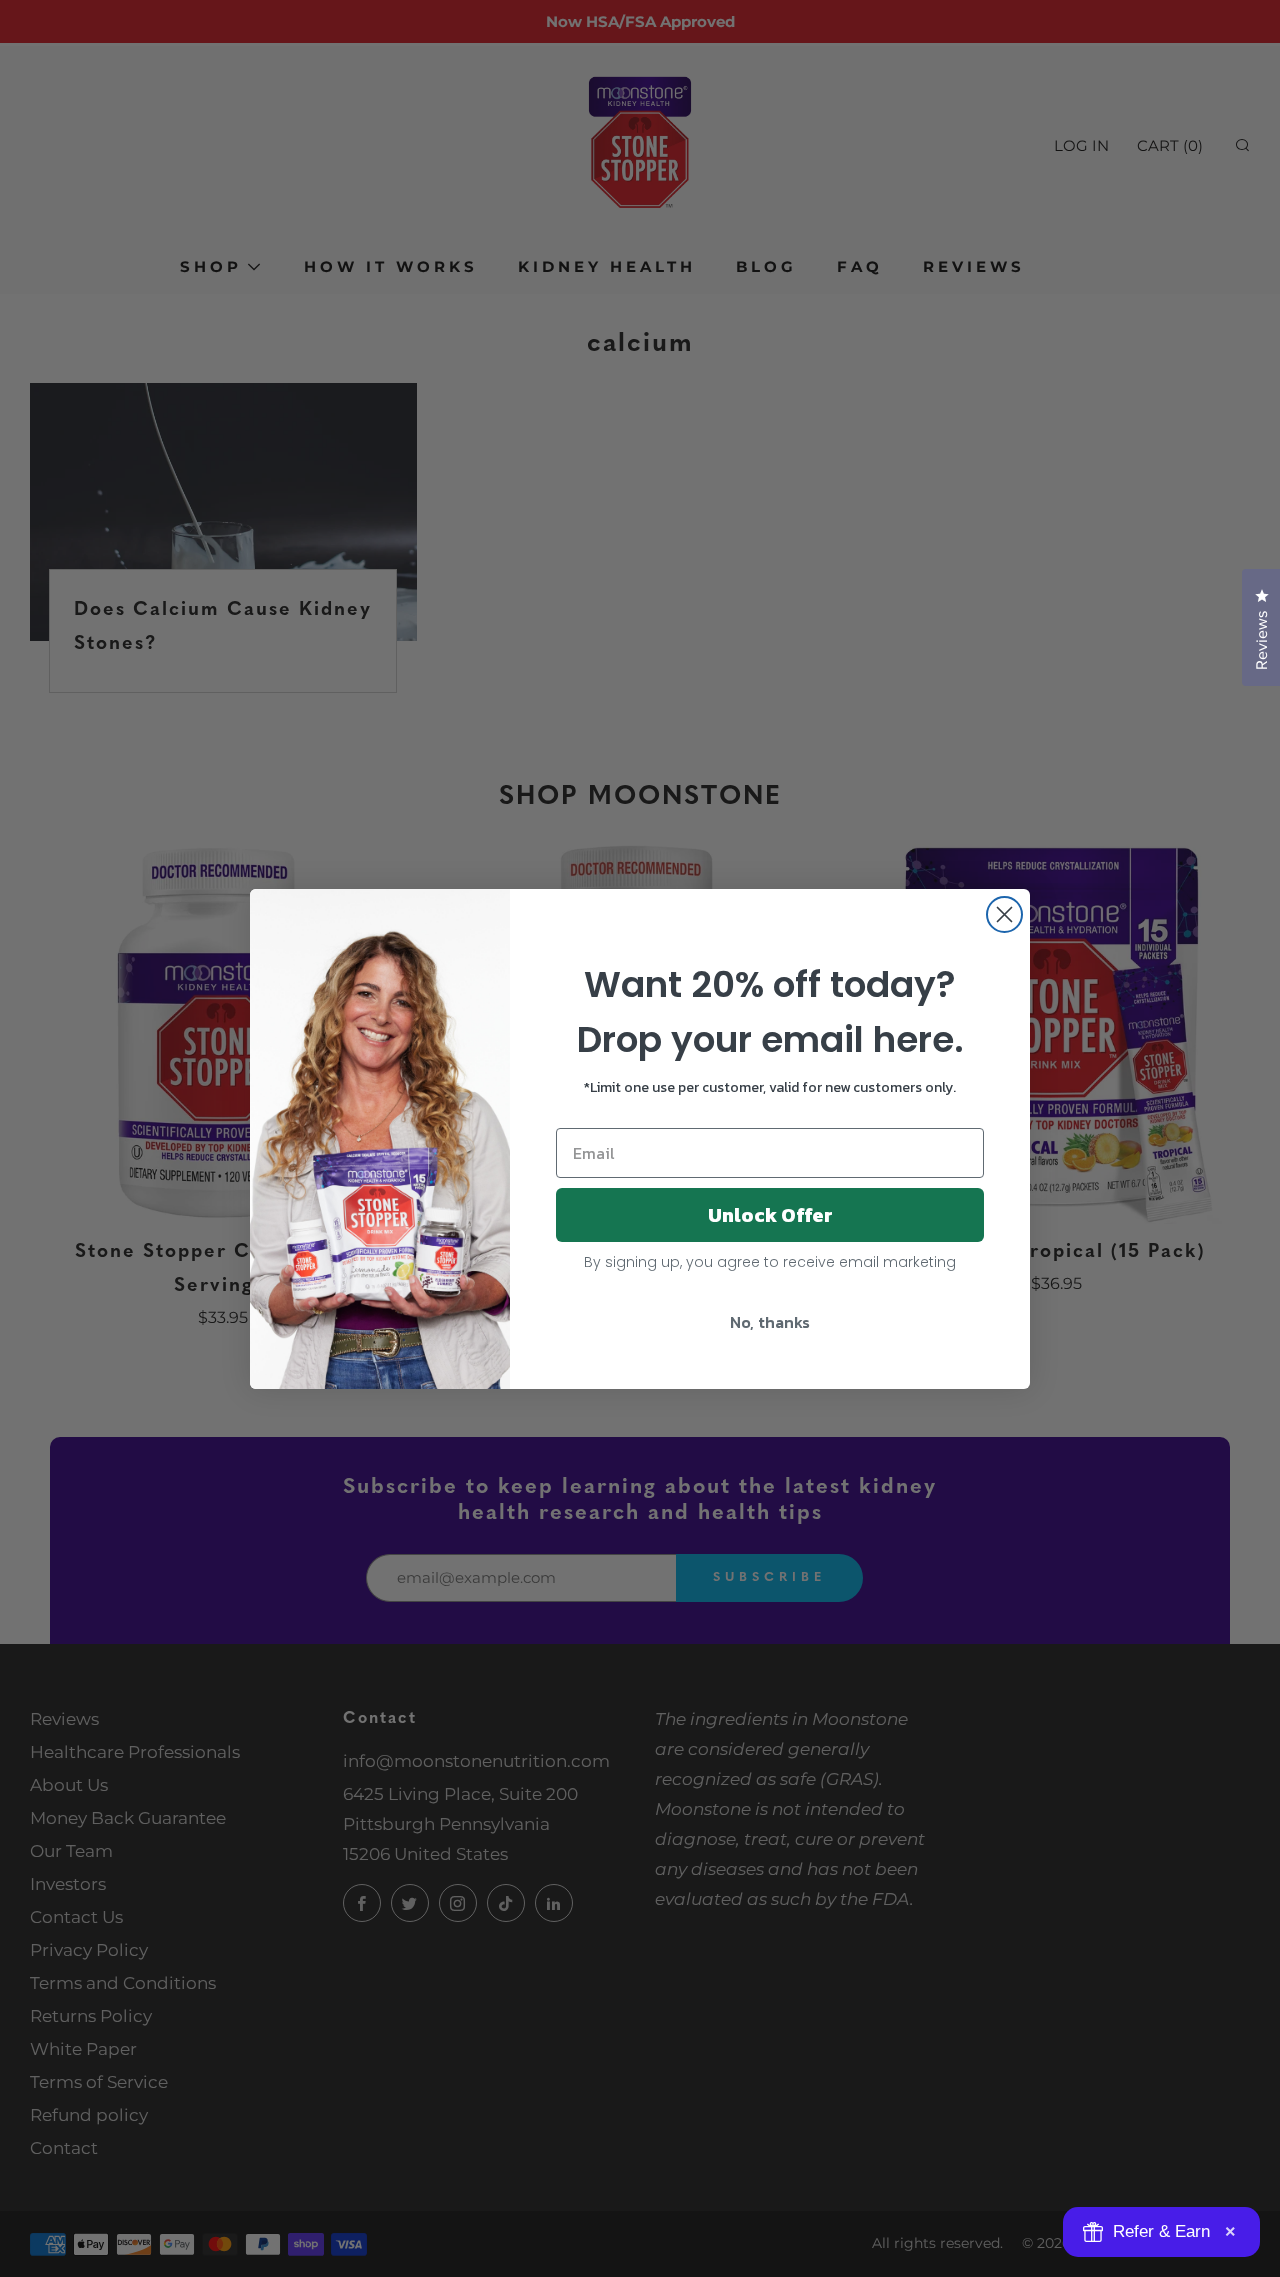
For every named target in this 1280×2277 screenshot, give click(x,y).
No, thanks (770, 1322)
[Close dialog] (1004, 914)
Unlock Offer (770, 1215)
